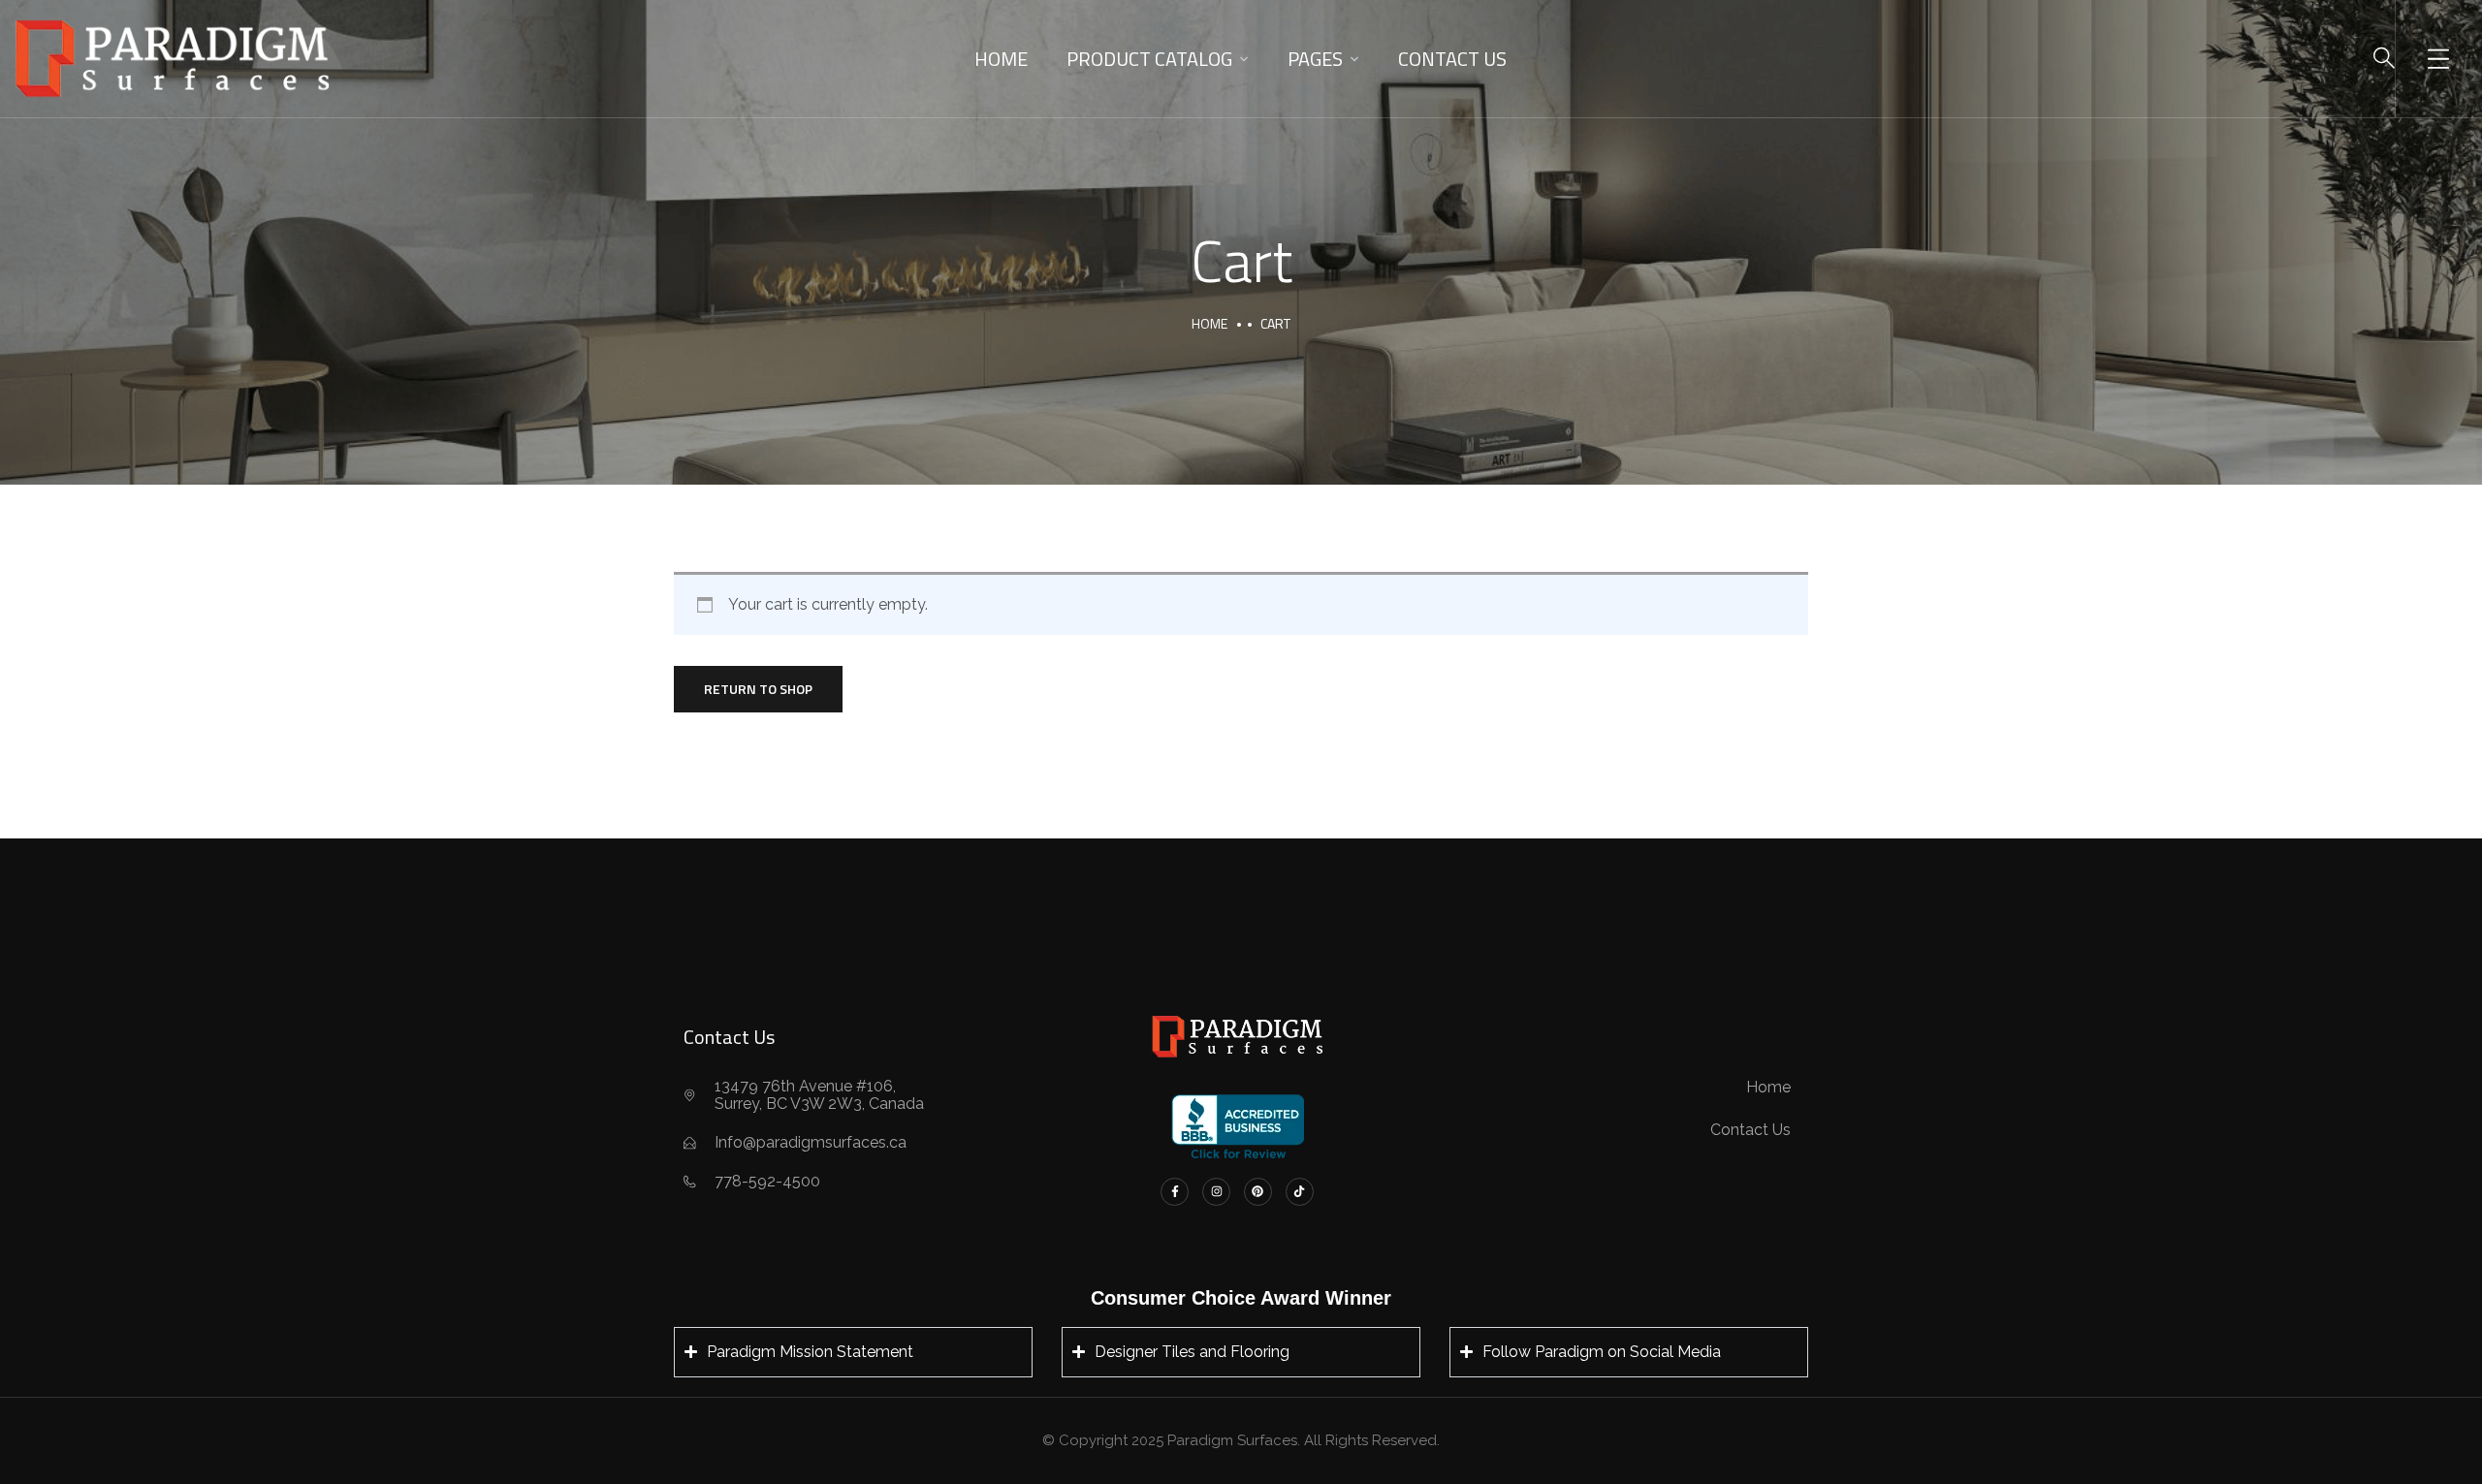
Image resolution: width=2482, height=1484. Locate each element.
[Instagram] (1216, 1192)
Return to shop (758, 689)
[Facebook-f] (1175, 1192)
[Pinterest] (1258, 1192)
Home (1001, 59)
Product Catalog (1149, 59)
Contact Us (1452, 59)
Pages (1315, 59)
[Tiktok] (1300, 1192)
